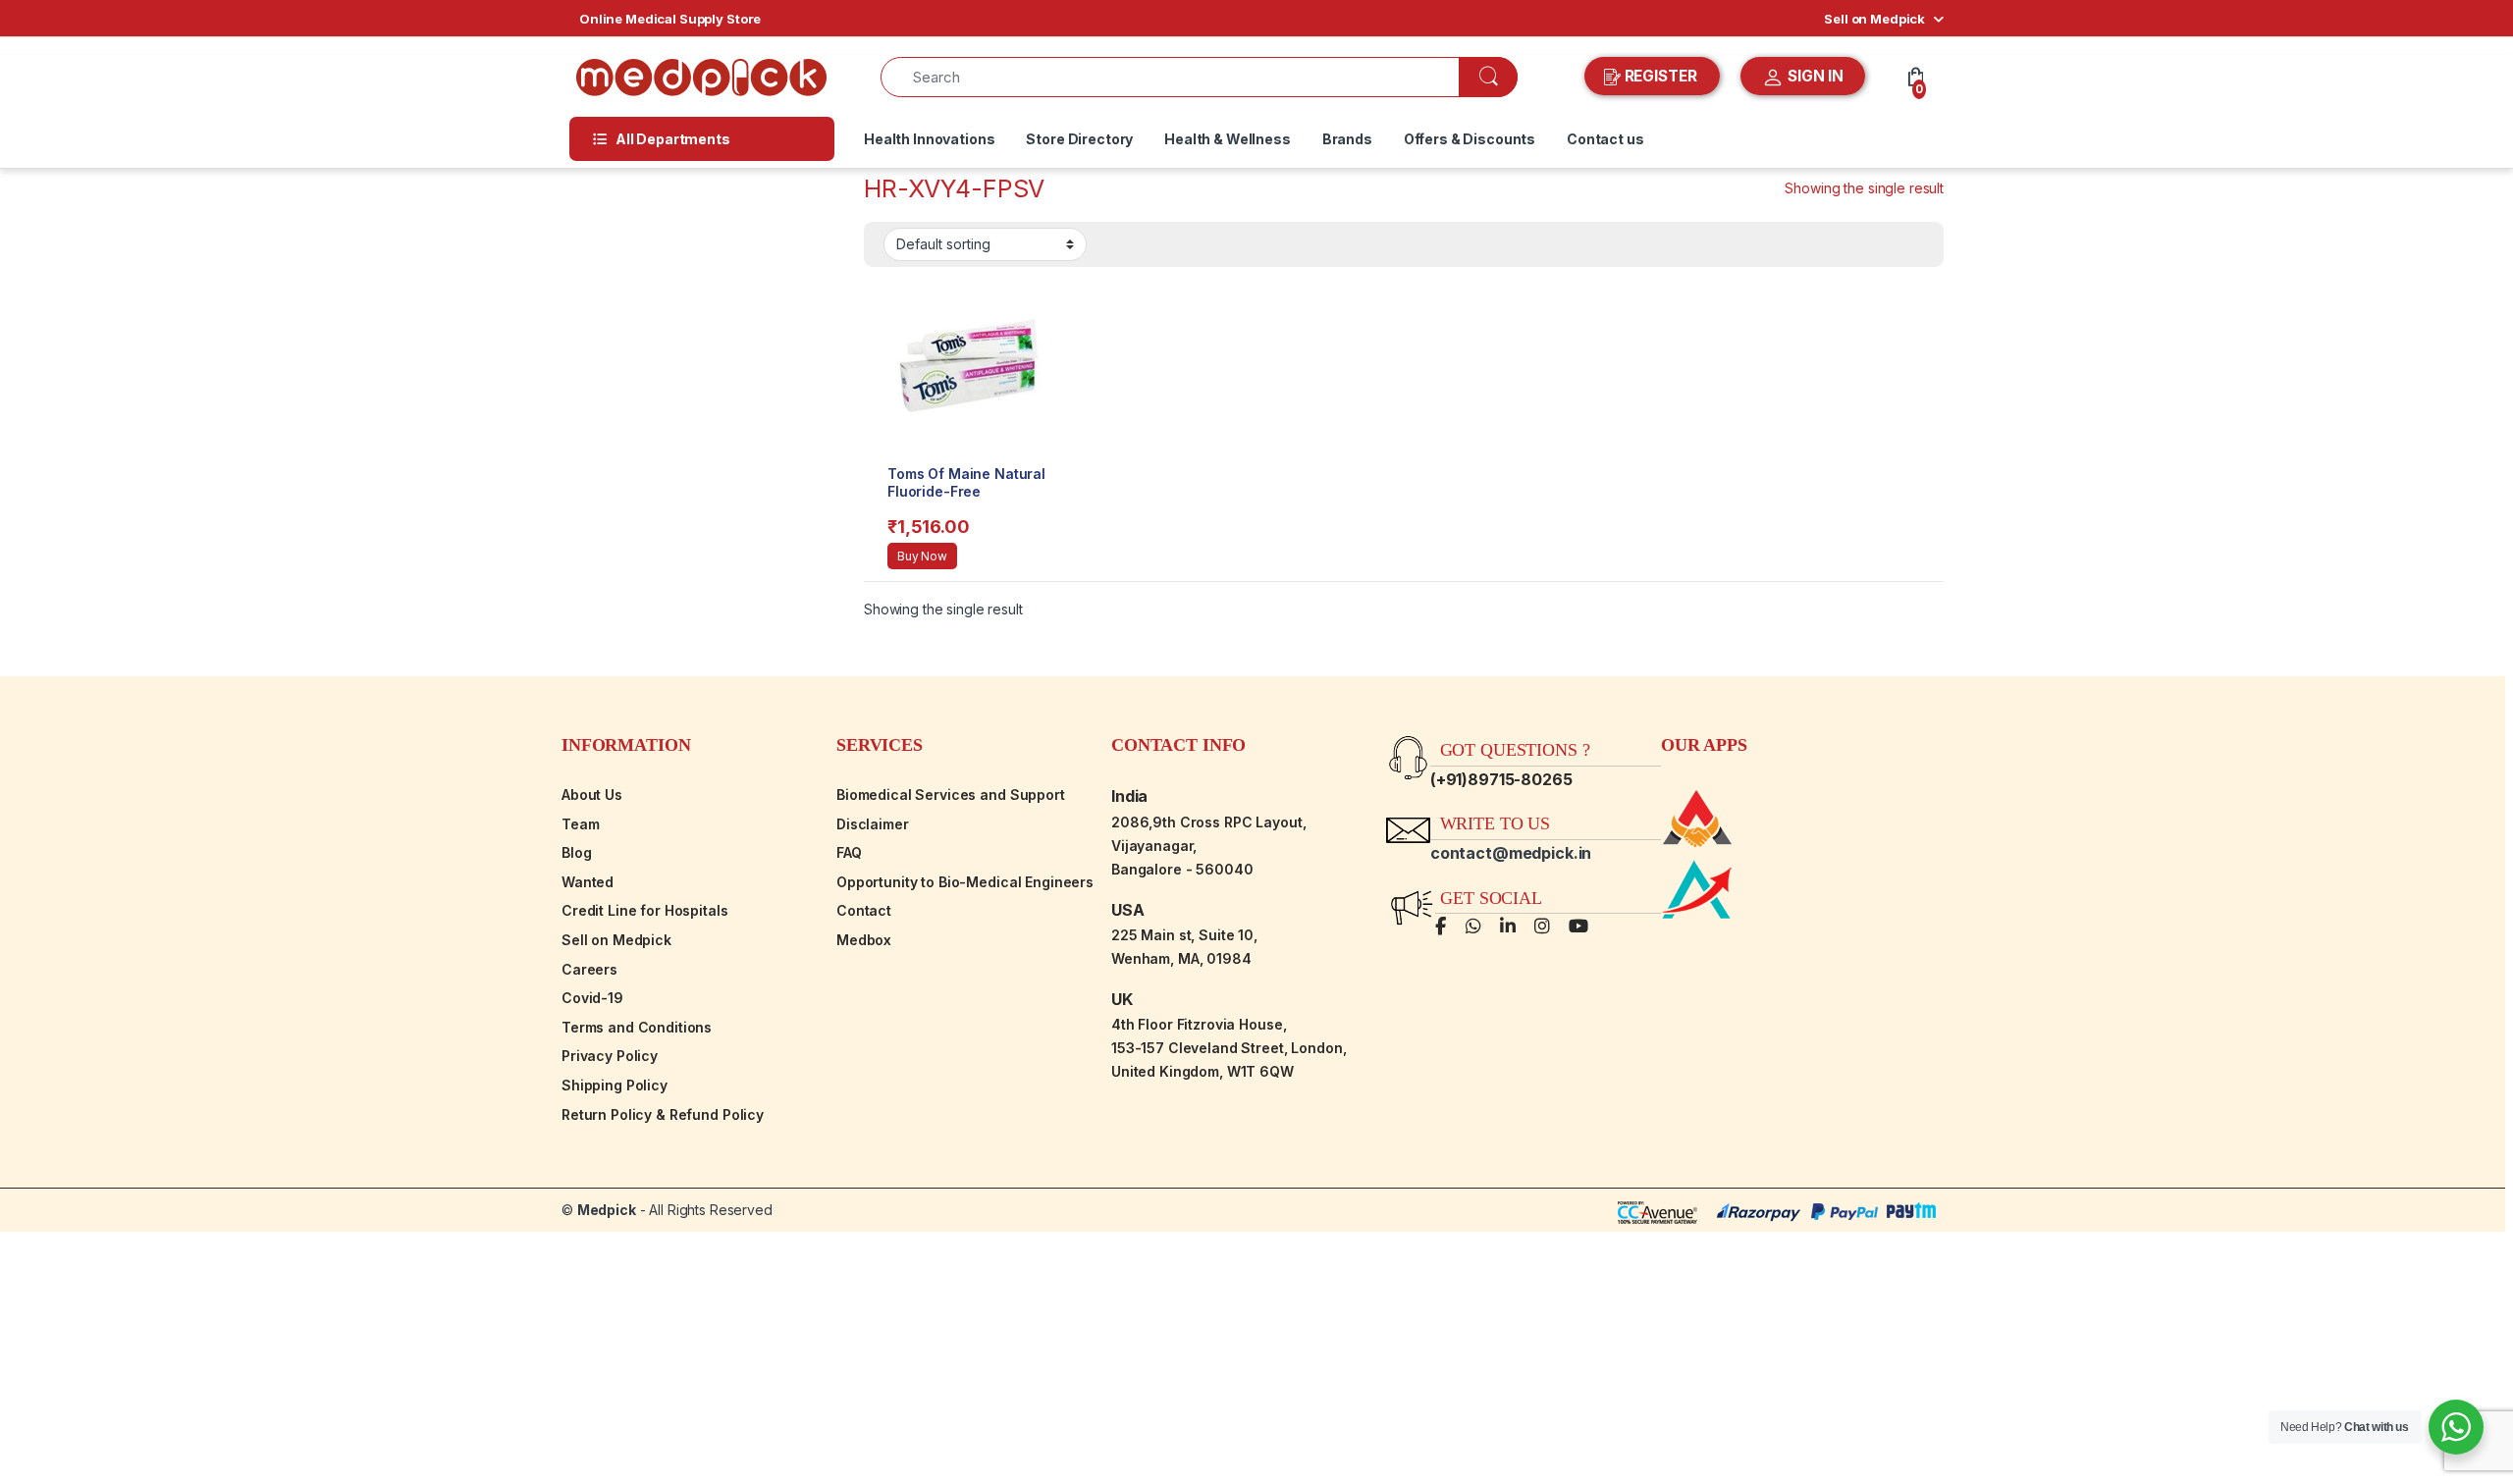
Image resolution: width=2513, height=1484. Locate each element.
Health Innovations (929, 139)
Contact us (1605, 139)
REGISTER (1661, 76)
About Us (592, 795)
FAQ (849, 852)
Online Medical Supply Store (670, 19)
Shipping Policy (615, 1085)
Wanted (588, 882)
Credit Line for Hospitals (645, 910)
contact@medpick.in (1511, 853)
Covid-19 (592, 998)
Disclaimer (873, 824)
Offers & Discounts (1470, 139)
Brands (1347, 139)
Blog (576, 852)
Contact (864, 910)
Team (580, 824)
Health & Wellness (1228, 139)
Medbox (864, 940)
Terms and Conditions (637, 1027)
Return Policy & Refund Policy (663, 1114)
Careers (589, 969)
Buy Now (922, 556)
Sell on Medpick (1874, 19)
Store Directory (1079, 139)
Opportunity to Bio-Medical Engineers (965, 882)
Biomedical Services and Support (951, 795)
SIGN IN (1814, 76)
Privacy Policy (610, 1056)
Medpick (607, 1210)
